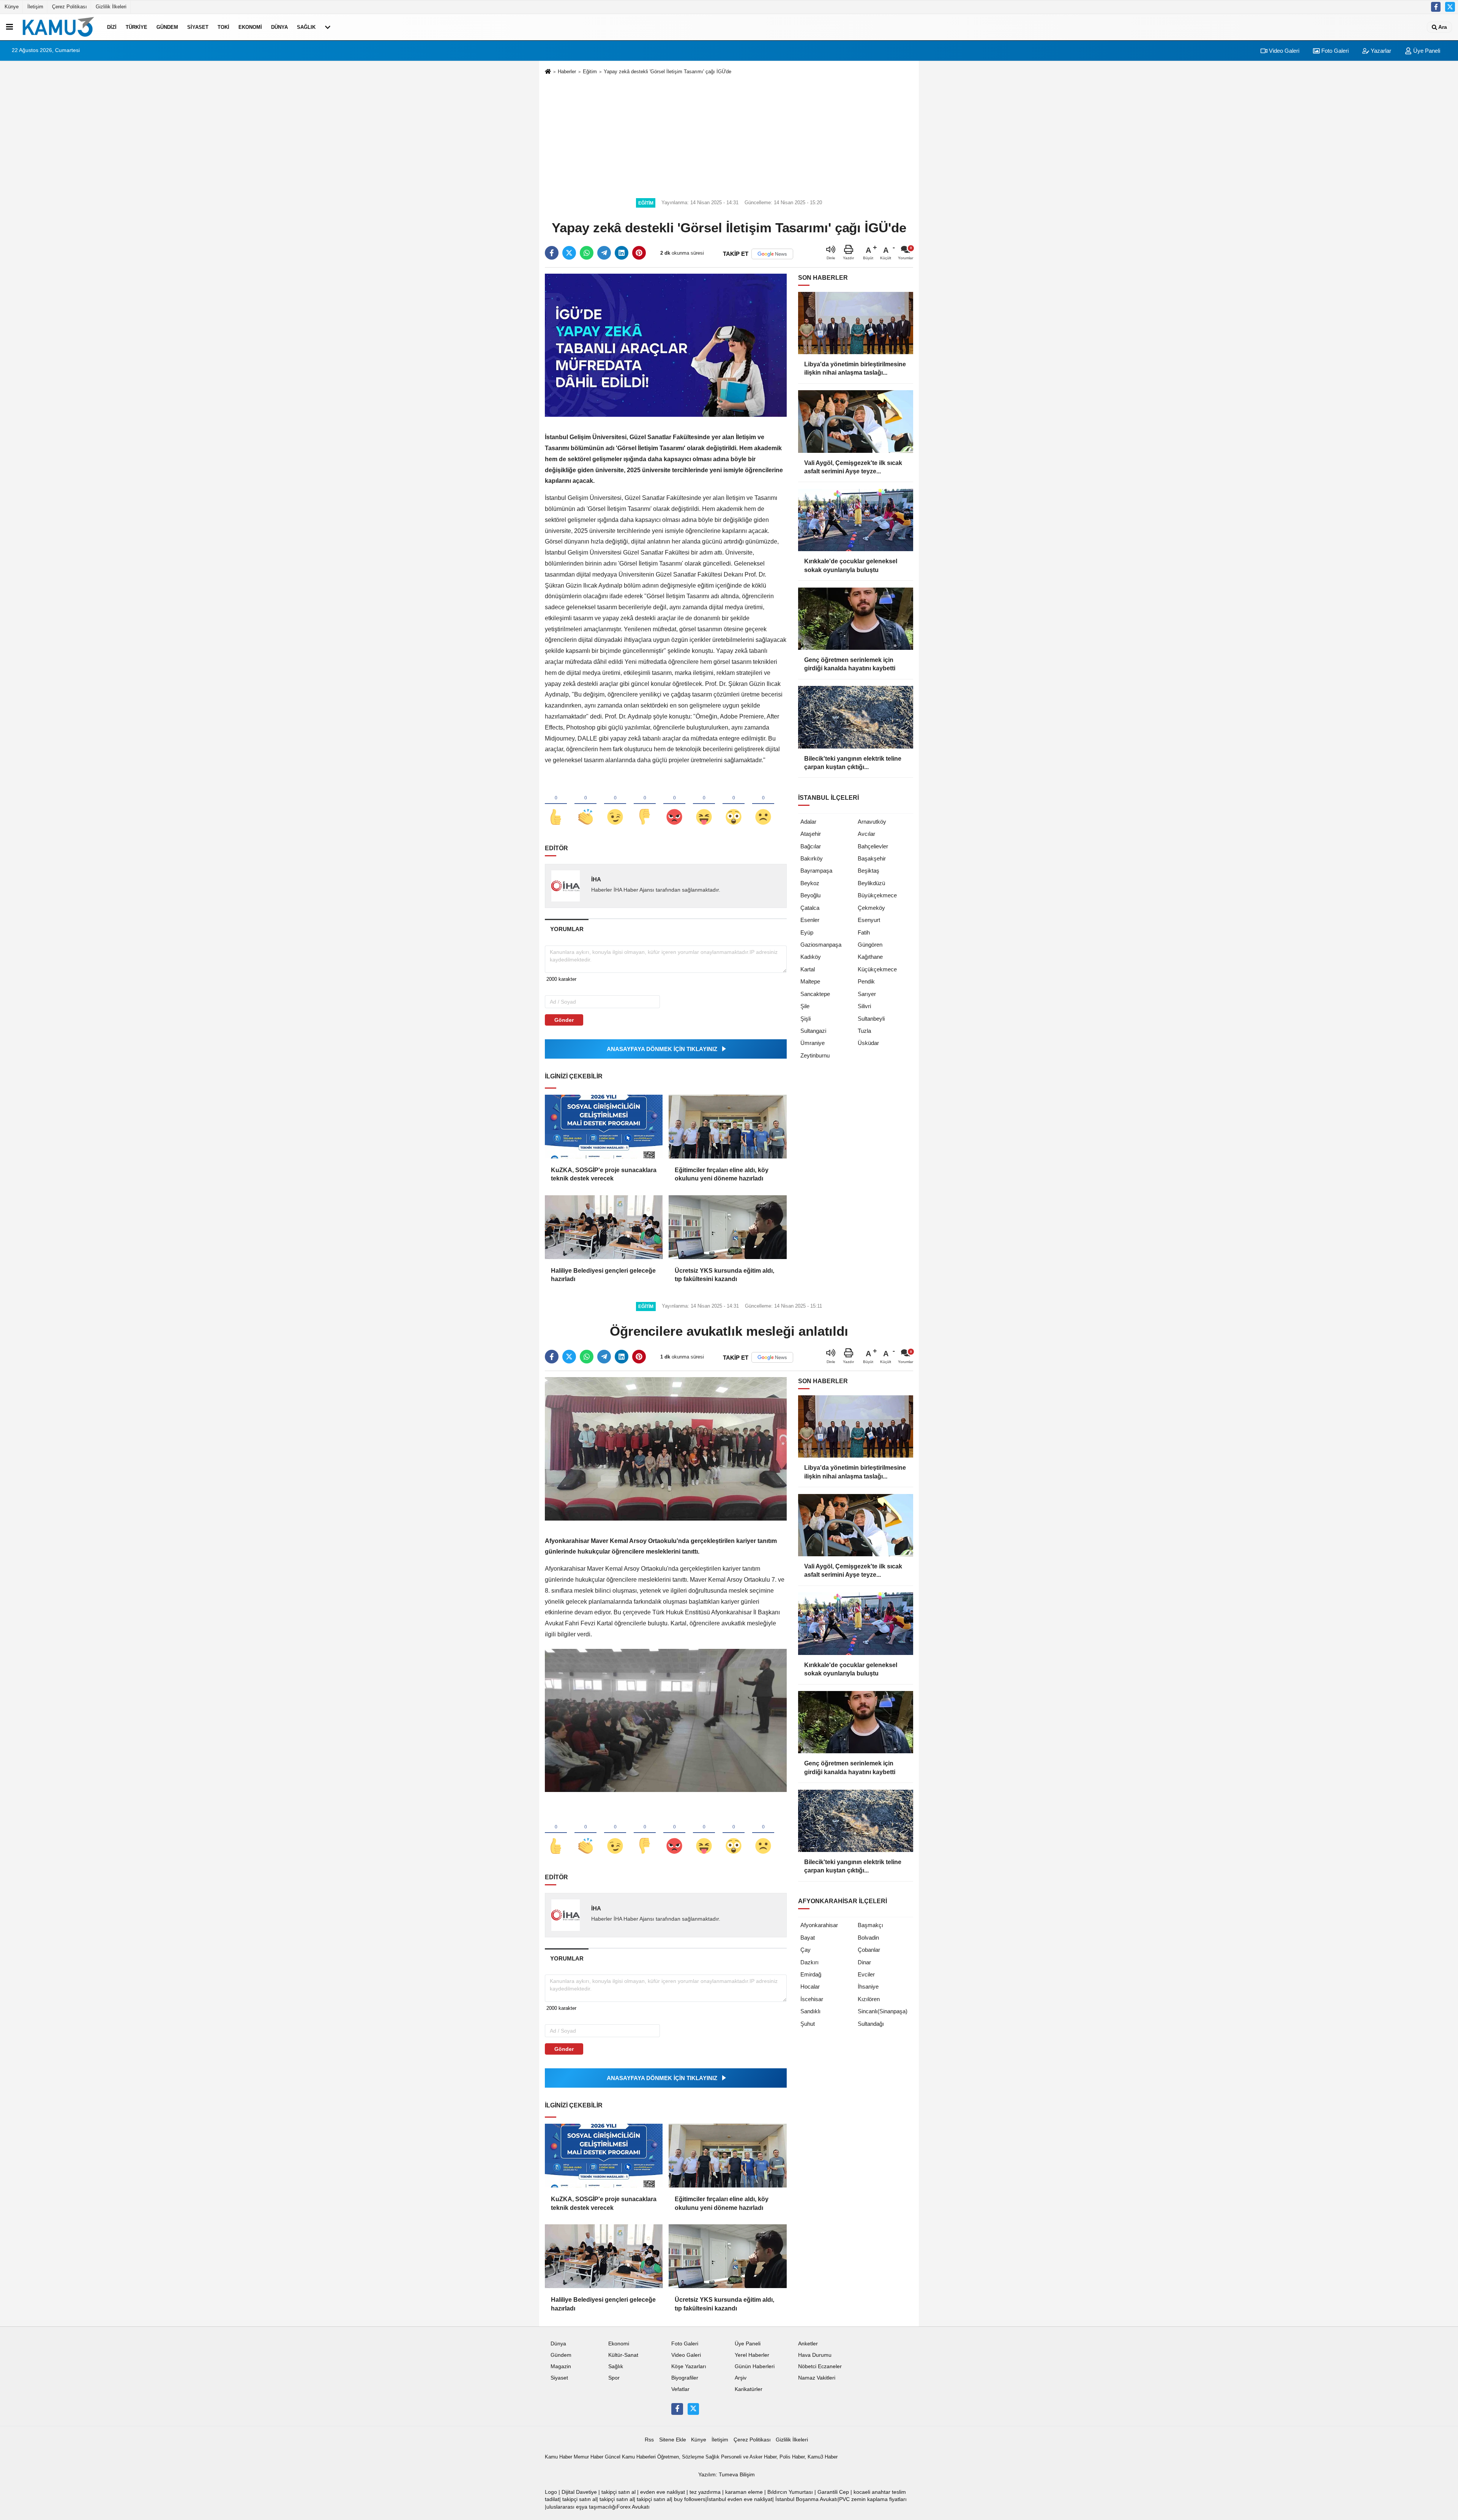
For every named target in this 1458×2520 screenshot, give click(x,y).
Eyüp (807, 932)
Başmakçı (870, 1925)
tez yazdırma (705, 2492)
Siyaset (198, 27)
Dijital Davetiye (579, 2492)
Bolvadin (868, 1938)
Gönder (564, 1020)
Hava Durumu (815, 2355)
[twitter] (569, 253)
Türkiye (136, 27)
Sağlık (306, 27)
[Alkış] (585, 804)
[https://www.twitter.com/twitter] (1450, 7)
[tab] (567, 929)
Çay (806, 1950)
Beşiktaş (869, 871)
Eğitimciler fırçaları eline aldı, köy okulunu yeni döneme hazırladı (722, 1174)
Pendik (866, 981)
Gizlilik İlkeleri (111, 7)
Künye (12, 7)
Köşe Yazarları (689, 2366)
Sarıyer (867, 994)
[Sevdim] (615, 804)
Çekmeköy (871, 908)
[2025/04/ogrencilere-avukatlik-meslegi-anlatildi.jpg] (666, 1720)
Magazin (561, 2366)
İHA (596, 879)
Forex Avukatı (633, 2507)
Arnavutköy (872, 822)
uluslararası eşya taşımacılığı (581, 2507)
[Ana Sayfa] (548, 72)
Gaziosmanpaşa (821, 945)
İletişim (35, 7)
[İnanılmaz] (734, 804)
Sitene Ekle (673, 2440)
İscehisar (812, 1999)
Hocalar (810, 1987)
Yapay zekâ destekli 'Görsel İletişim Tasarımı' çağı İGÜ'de (667, 72)
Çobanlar (869, 1950)
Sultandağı (871, 2024)
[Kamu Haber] (58, 27)
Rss (649, 2440)
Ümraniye (813, 1043)
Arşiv (741, 2378)
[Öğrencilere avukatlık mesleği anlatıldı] (666, 1449)
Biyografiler (685, 2378)
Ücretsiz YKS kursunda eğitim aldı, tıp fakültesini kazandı (724, 1275)
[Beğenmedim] (645, 804)
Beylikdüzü (871, 883)
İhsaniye (868, 1987)
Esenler (810, 920)
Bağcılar (811, 846)
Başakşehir (872, 858)
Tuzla (864, 1031)
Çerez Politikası (69, 7)
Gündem (167, 27)
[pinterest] (639, 253)
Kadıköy (811, 957)
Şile (805, 1006)
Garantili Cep (833, 2492)
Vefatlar (680, 2389)
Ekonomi (250, 27)
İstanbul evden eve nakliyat (740, 2499)
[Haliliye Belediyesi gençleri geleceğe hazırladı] (604, 1227)
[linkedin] (622, 253)
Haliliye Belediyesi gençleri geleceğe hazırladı (603, 1275)
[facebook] (552, 253)
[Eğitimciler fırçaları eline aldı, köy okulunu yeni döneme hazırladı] (727, 1127)
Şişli (806, 1019)
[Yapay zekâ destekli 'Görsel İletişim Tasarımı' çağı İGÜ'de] (666, 345)
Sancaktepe (815, 994)
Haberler (567, 72)
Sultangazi (813, 1031)
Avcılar (866, 834)
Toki (223, 27)
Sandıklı (810, 2011)
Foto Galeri (1334, 51)
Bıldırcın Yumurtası (790, 2492)
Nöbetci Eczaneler (820, 2366)
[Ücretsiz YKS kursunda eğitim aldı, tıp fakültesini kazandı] (727, 1227)
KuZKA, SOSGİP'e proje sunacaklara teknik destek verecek (604, 1174)
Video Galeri (1283, 51)
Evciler (866, 1974)
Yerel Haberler (752, 2355)
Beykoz (810, 883)
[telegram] (604, 253)
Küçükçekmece (877, 969)
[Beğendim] (556, 804)
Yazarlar (1380, 51)
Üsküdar (868, 1043)
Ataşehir (811, 834)
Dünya (279, 27)
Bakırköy (812, 858)
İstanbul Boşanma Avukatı (806, 2499)
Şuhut (808, 2024)
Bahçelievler (873, 846)
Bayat (808, 1938)
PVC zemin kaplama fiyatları (873, 2499)
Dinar (864, 1962)
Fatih (864, 932)
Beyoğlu (810, 895)
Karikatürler (749, 2389)
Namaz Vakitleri (817, 2378)
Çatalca (810, 908)
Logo (551, 2492)
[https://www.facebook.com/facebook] (1436, 7)
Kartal (808, 969)
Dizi (112, 27)
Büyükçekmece (877, 895)
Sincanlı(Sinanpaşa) (883, 2011)
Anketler (808, 2344)
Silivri (864, 1006)
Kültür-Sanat (623, 2355)
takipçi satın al (619, 2492)
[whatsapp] (587, 253)
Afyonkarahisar (819, 1925)
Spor (614, 2378)
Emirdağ (811, 1974)
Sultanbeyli (871, 1019)
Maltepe (810, 981)
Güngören (870, 945)
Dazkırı (809, 1962)
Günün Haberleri (755, 2366)
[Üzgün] (763, 804)
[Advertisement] (729, 135)
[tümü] (328, 27)
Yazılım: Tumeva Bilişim (727, 2475)
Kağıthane (870, 957)
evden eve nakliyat (663, 2492)
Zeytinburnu (815, 1055)
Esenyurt (869, 920)
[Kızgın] (674, 804)
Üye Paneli (1426, 51)
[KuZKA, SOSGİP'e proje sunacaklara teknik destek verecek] (604, 1127)
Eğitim (590, 72)
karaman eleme (744, 2492)
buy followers (690, 2499)
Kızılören (869, 1999)
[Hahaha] (704, 804)
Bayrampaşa (816, 871)
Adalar (808, 822)
